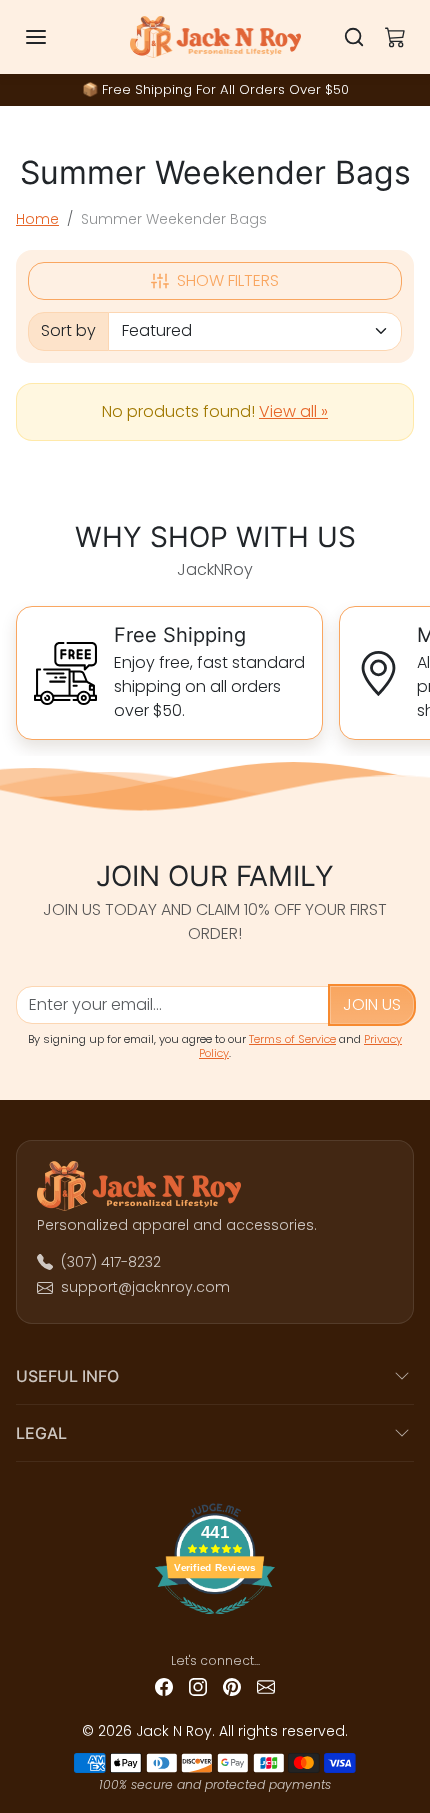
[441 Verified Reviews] (215, 1622)
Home (37, 219)
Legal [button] (41, 1433)
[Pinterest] (232, 1686)
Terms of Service (292, 1039)
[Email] (266, 1686)
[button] (56, 37)
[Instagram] (198, 1686)
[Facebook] (164, 1686)
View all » (293, 411)
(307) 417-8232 (111, 1262)
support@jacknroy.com (145, 1287)
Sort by (68, 330)
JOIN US (372, 1004)
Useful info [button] (67, 1376)
